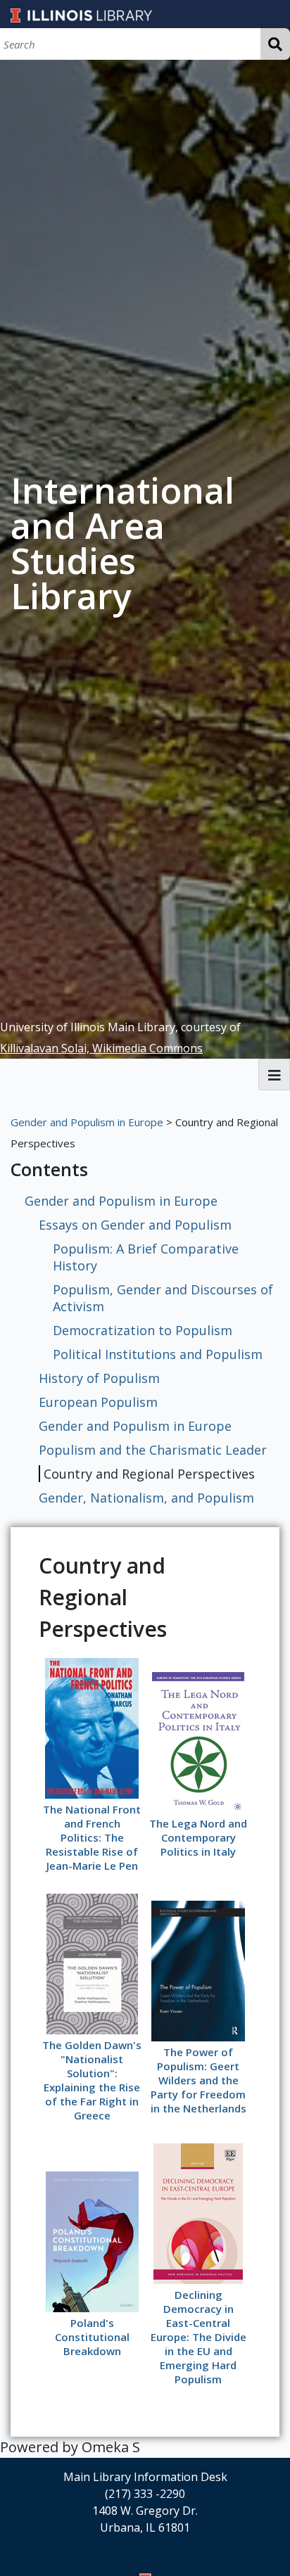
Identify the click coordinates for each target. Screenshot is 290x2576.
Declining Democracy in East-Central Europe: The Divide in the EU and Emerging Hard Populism (198, 2337)
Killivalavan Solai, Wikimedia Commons (101, 1048)
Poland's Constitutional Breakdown (92, 2337)
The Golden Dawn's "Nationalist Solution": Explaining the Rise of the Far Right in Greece (92, 2080)
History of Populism (99, 1378)
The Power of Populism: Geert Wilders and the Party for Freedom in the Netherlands (198, 2080)
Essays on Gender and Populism (135, 1225)
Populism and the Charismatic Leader (153, 1450)
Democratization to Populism (143, 1330)
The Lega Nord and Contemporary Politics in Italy (198, 1837)
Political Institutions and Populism (158, 1354)
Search (275, 44)
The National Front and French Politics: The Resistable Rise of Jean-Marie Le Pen (92, 1837)
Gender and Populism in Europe (87, 1122)
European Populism (98, 1402)
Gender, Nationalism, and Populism (146, 1498)
